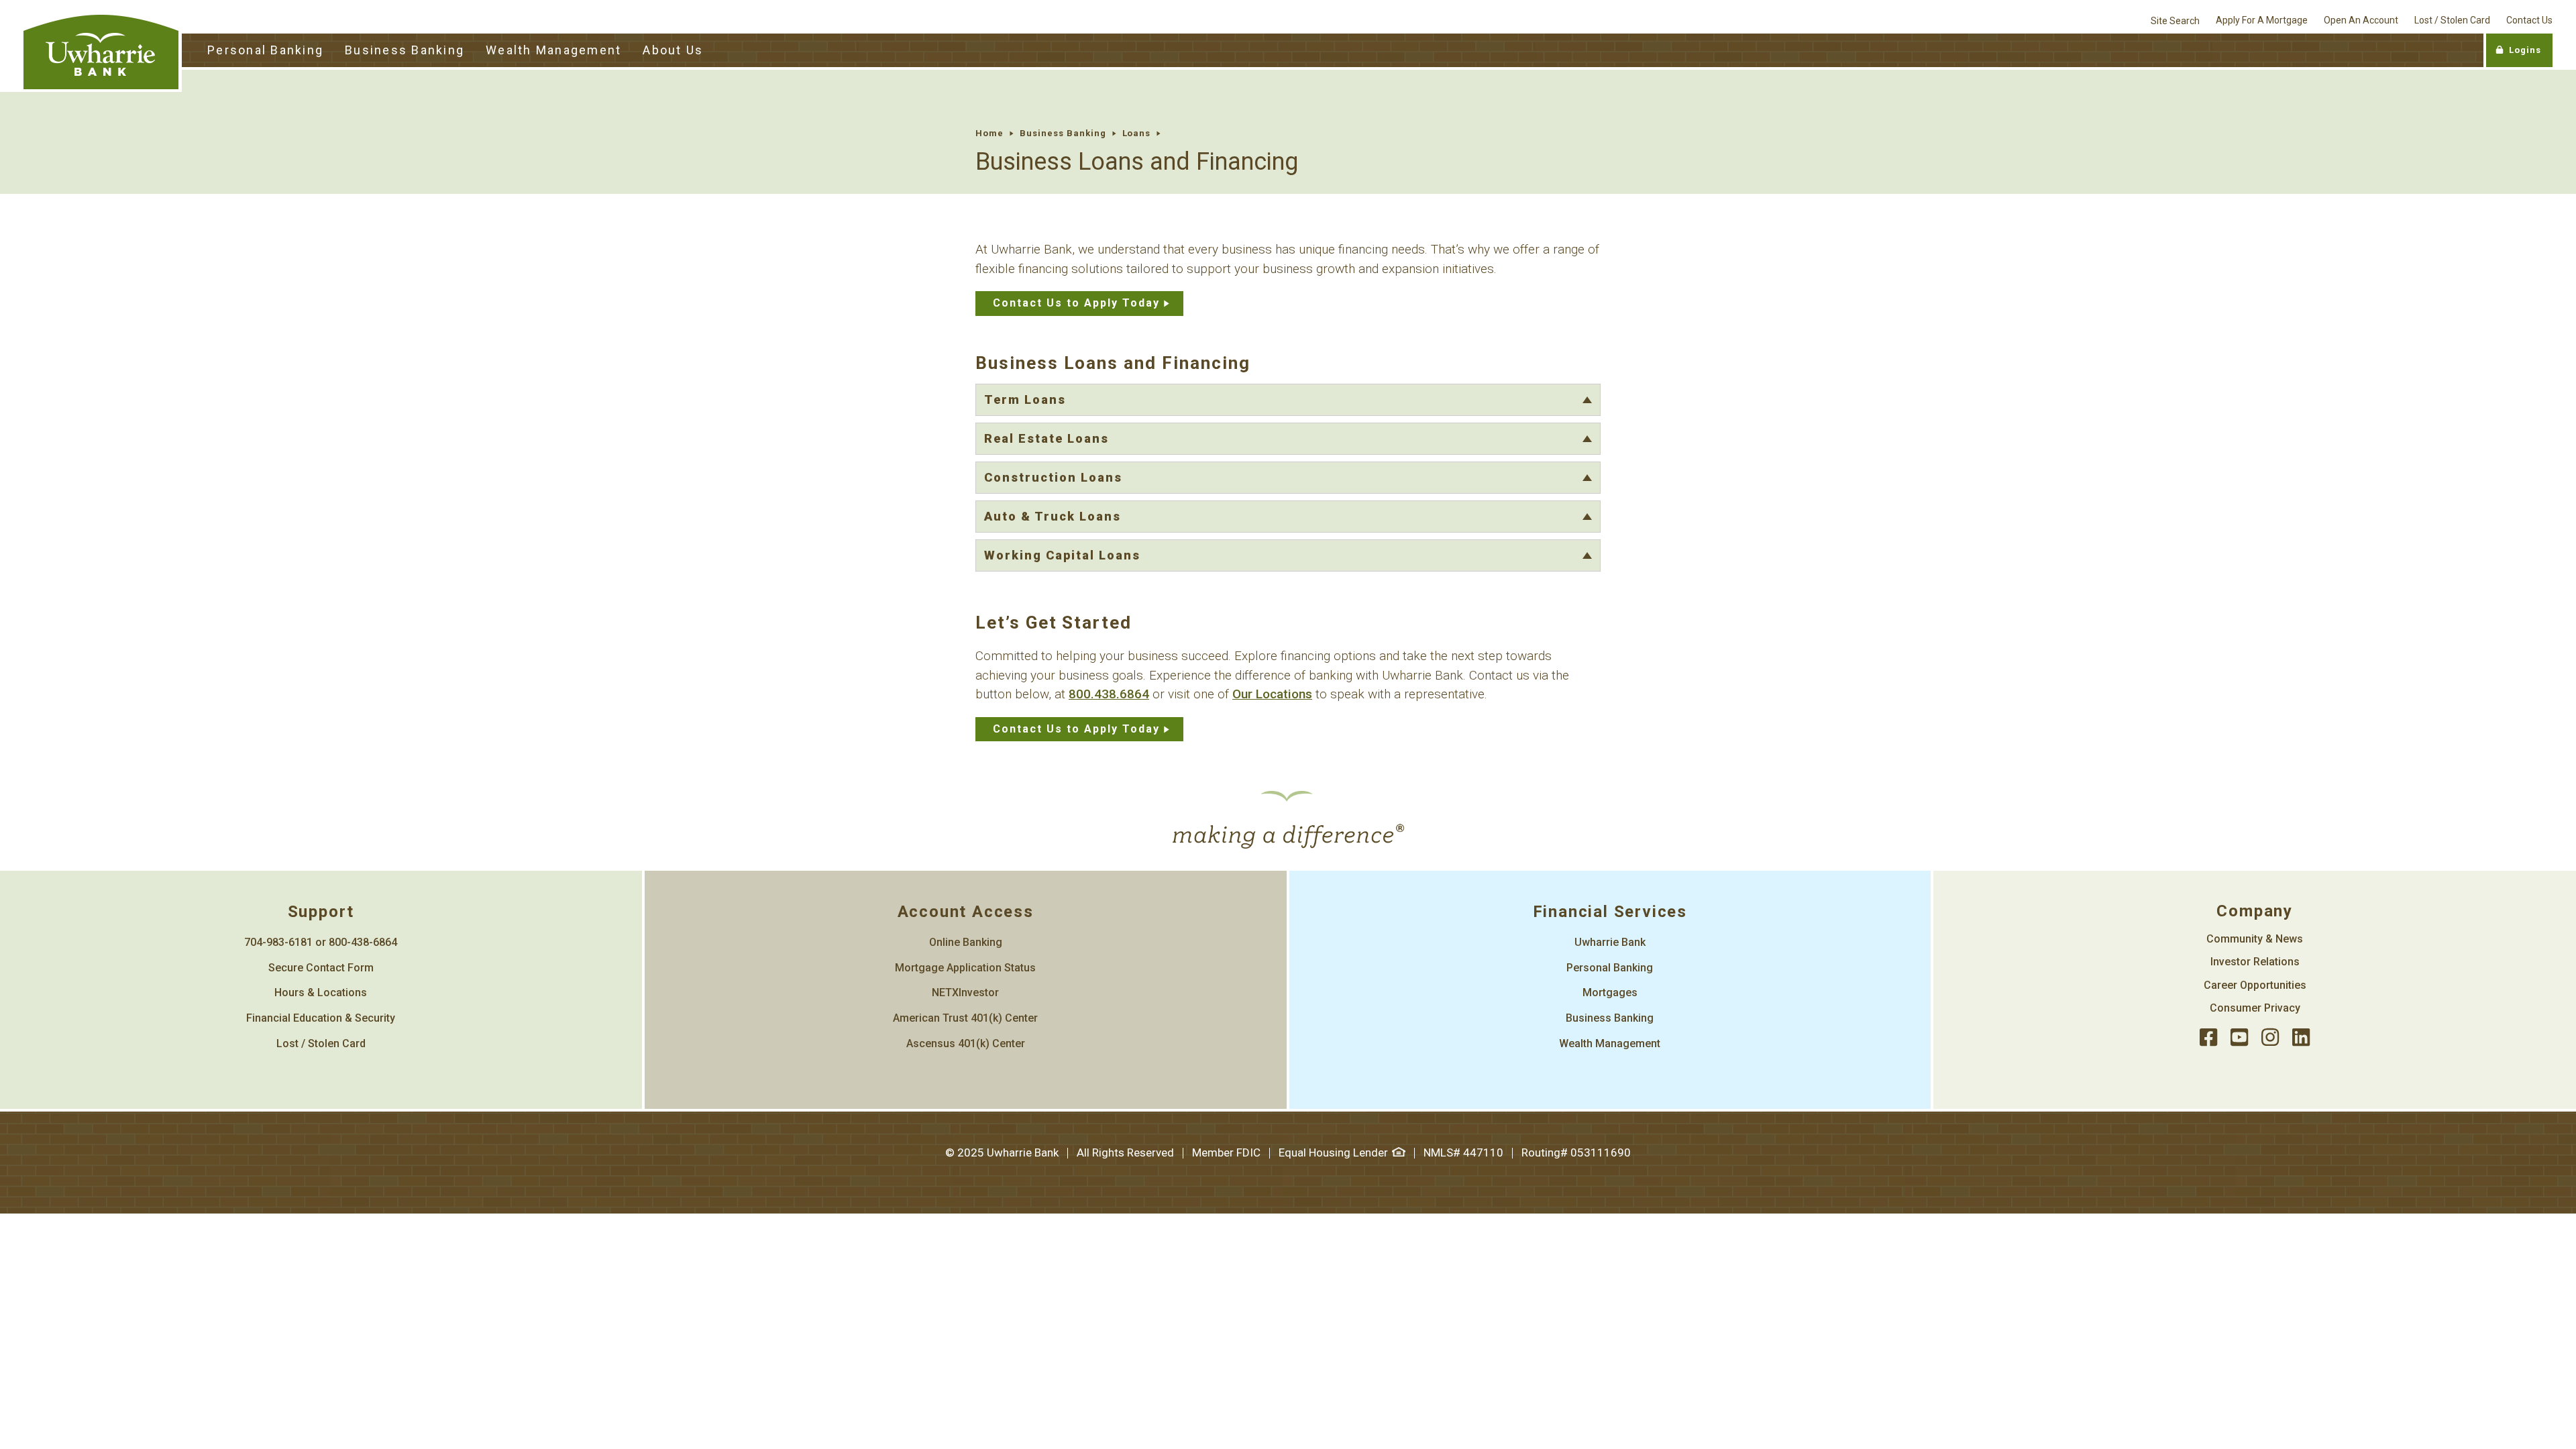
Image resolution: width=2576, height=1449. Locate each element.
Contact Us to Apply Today (1076, 303)
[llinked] (2301, 1038)
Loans (1137, 133)
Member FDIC (1226, 1152)
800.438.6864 (1109, 694)
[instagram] (2270, 1038)
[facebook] (2208, 1038)
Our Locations (1272, 694)
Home (989, 133)
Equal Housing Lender (1333, 1152)
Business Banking (1063, 133)
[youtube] (2239, 1038)
